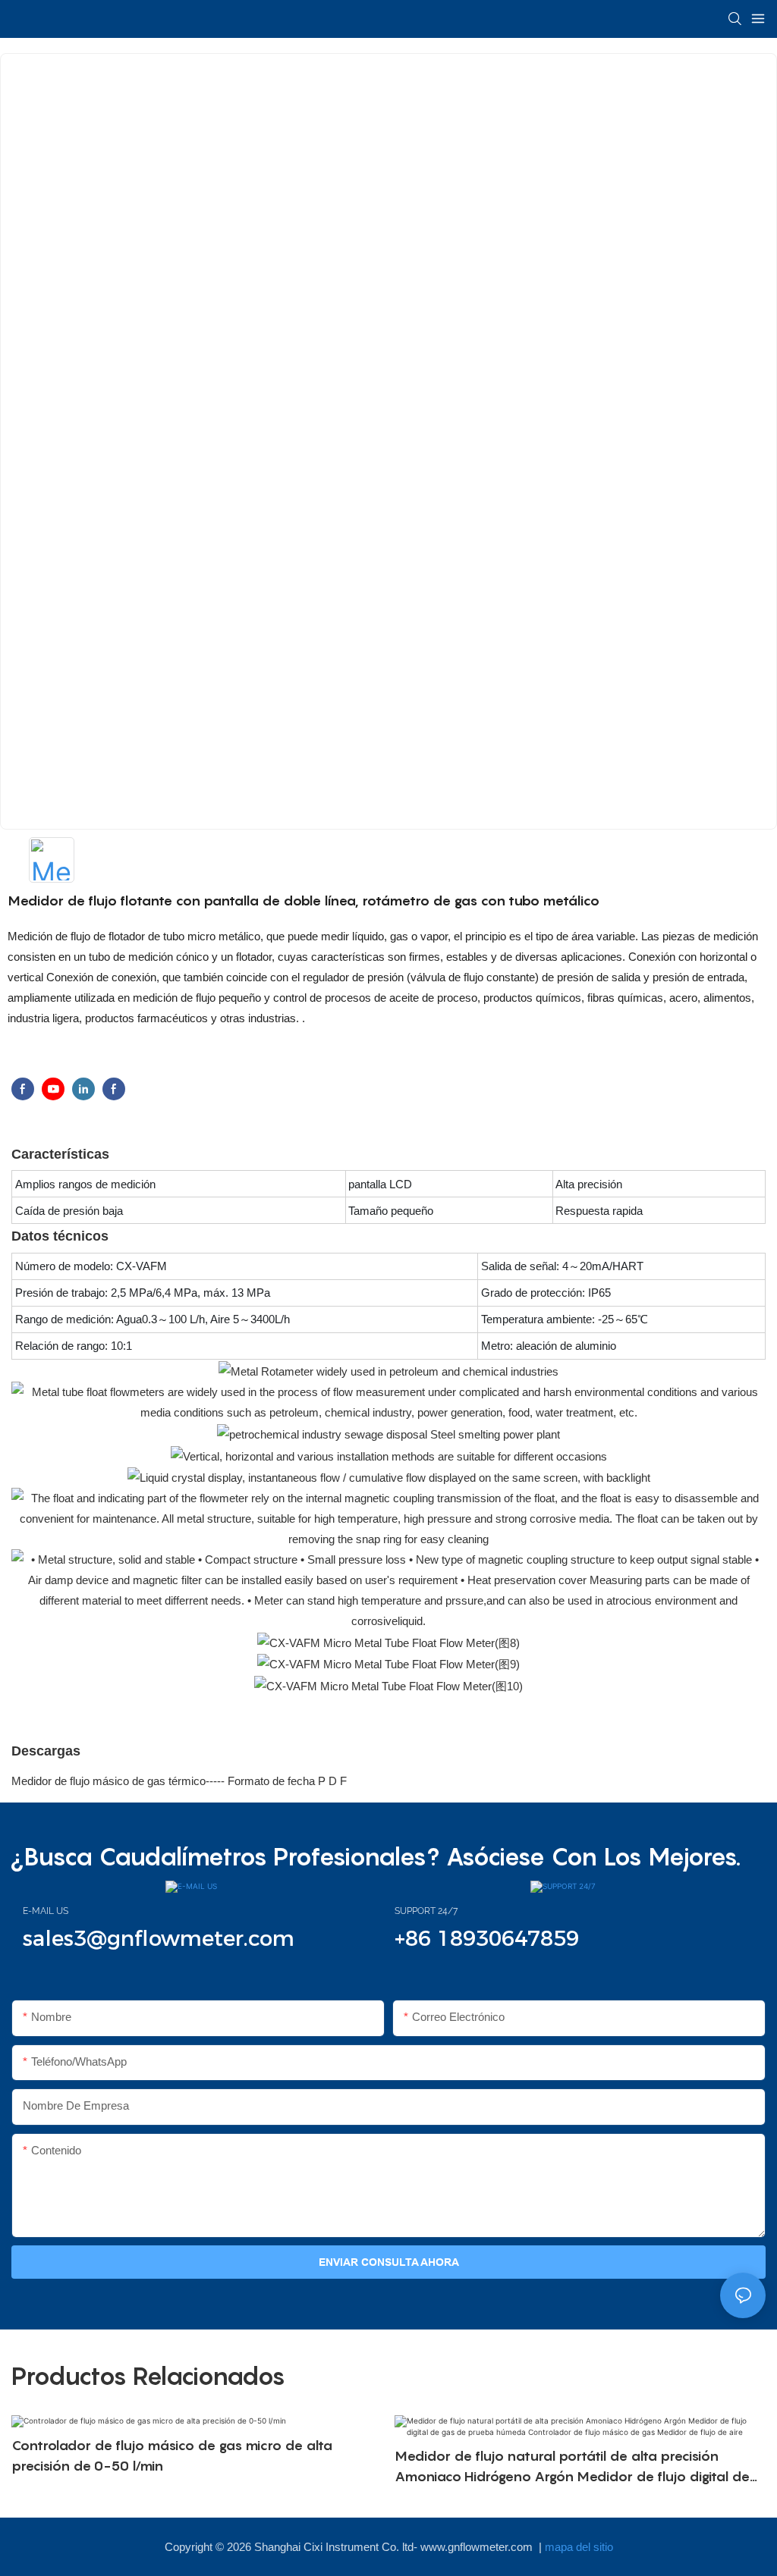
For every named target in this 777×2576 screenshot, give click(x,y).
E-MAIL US (46, 1911)
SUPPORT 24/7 (426, 1911)
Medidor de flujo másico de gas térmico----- (120, 1781)
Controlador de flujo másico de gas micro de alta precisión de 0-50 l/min (172, 2455)
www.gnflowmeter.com (478, 2547)
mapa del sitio (579, 2547)
